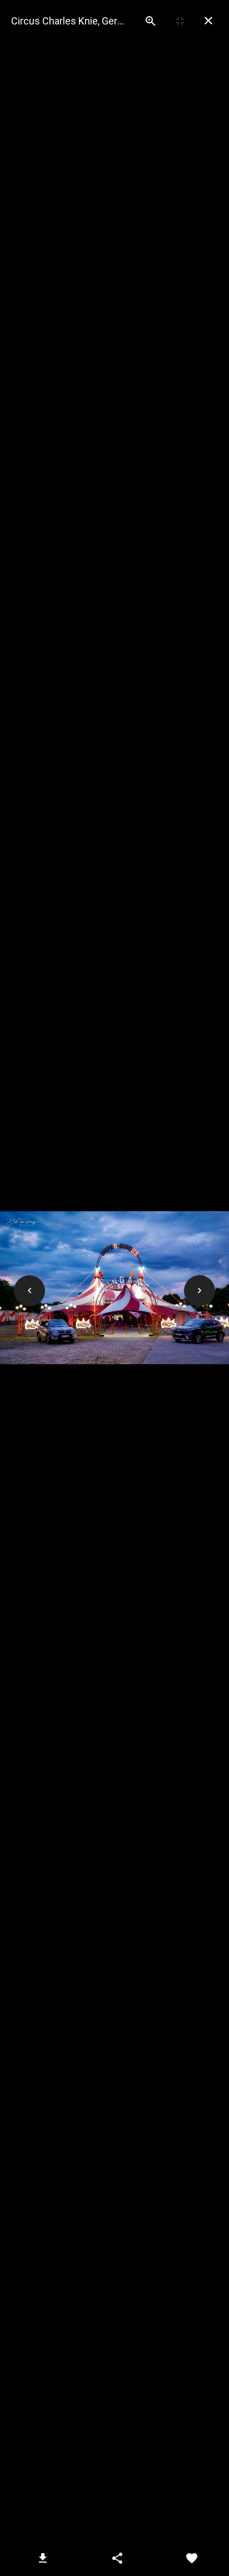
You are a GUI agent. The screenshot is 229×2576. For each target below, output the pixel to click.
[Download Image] (43, 2558)
